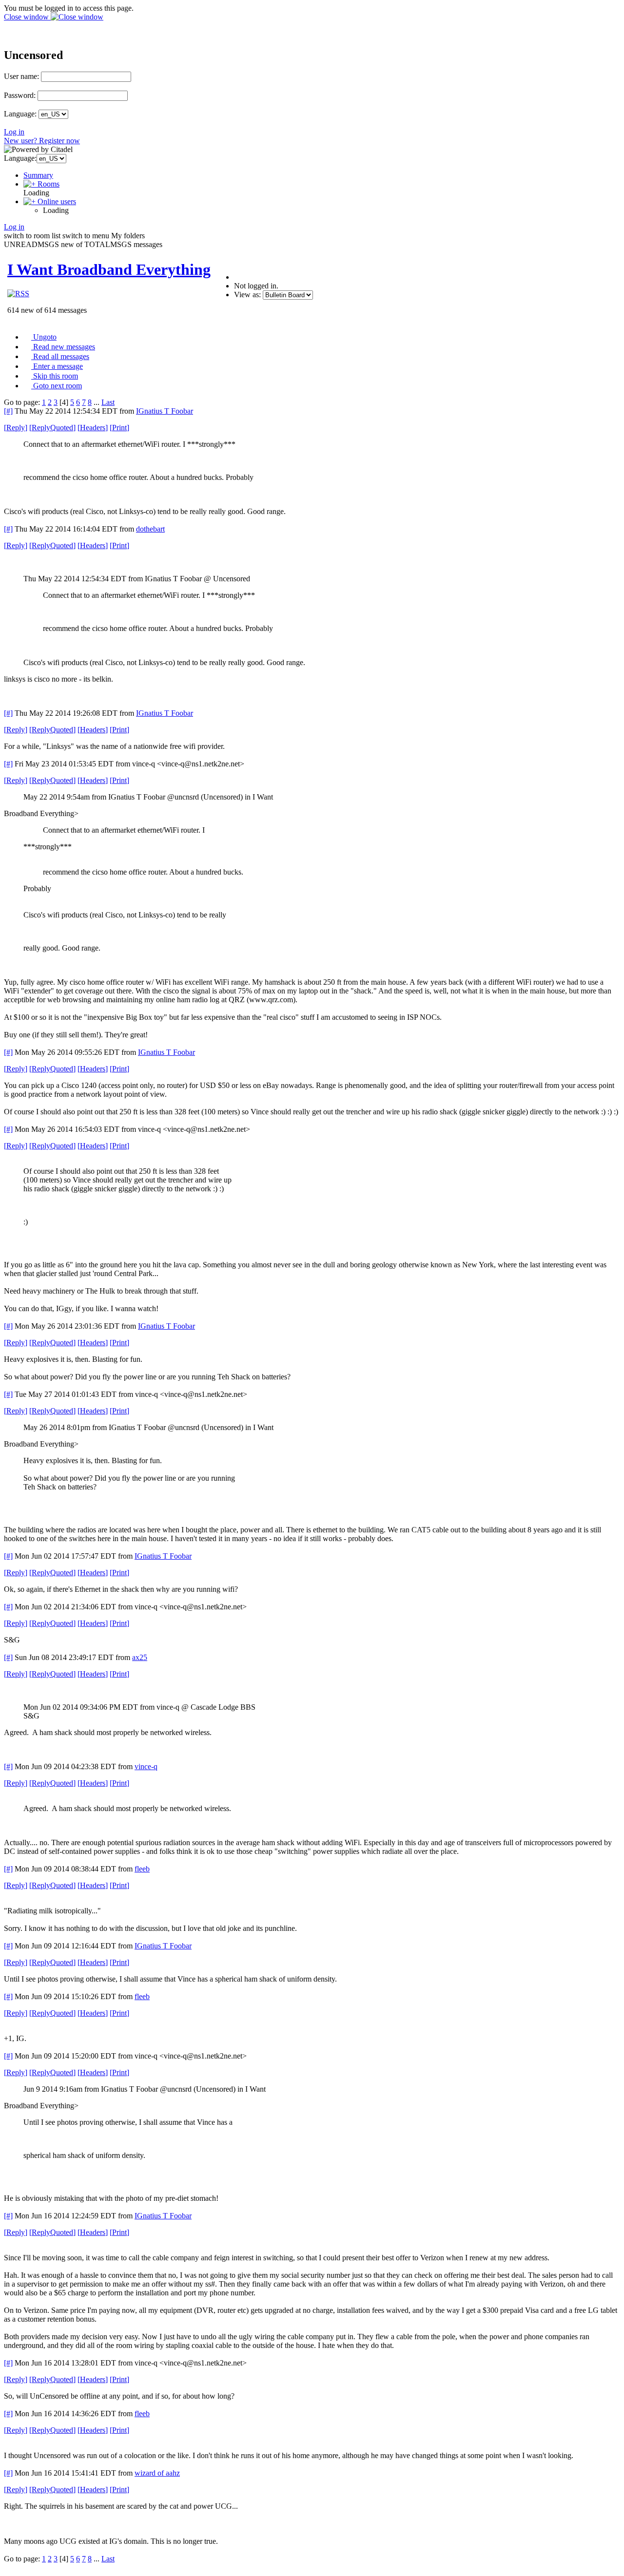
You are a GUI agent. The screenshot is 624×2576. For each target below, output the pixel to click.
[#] (8, 411)
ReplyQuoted (52, 428)
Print (119, 428)
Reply (16, 428)
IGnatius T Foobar (165, 411)
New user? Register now (42, 141)
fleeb (142, 1869)
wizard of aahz (157, 2473)
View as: (247, 295)
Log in (14, 132)
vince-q (146, 1766)
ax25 (140, 1657)
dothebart (150, 529)
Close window (27, 17)
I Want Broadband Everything (109, 269)
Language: (20, 114)
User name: (21, 76)
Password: (20, 95)
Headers (93, 428)
